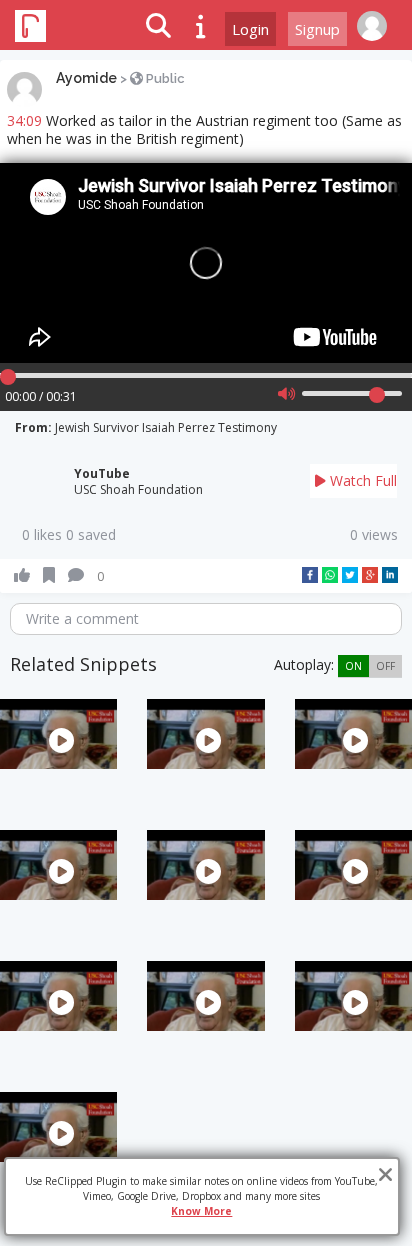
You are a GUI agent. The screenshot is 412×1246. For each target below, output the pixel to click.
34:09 (24, 120)
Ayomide (86, 78)
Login (250, 29)
